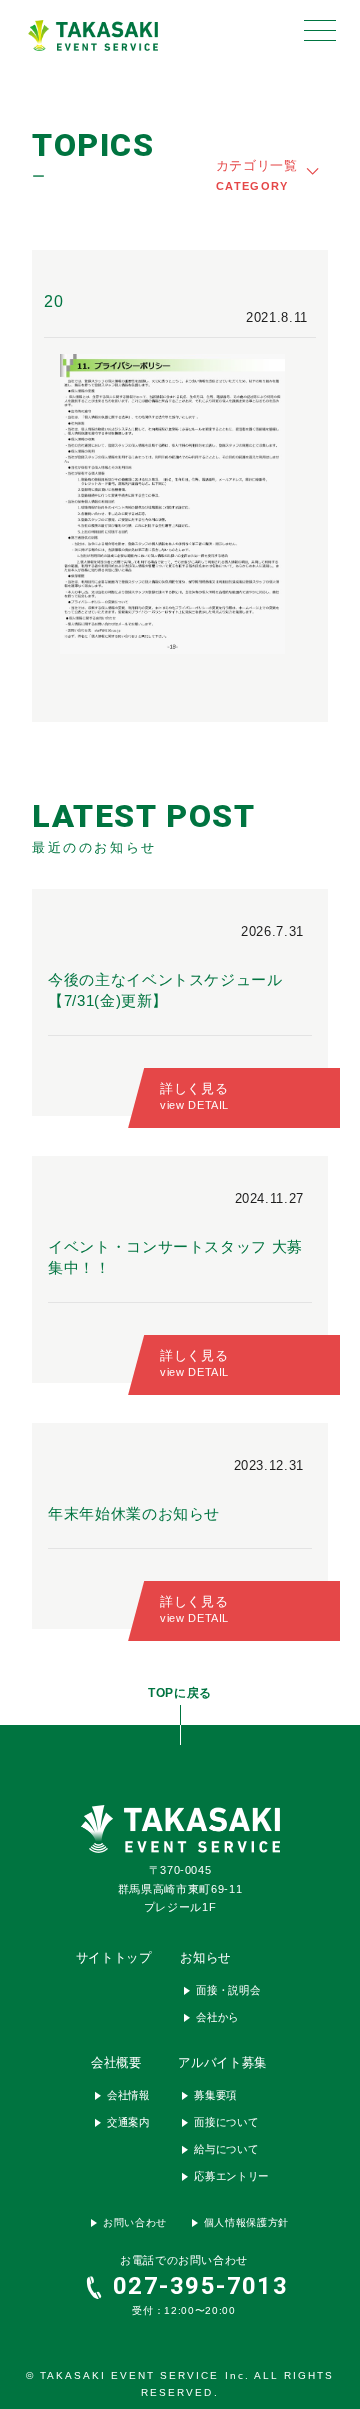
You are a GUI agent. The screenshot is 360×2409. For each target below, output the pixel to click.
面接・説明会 (228, 1991)
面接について (226, 2123)
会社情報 (128, 2096)
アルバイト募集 (222, 2063)
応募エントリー (231, 2177)
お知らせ (205, 1958)
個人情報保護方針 (246, 2222)
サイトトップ (114, 1958)
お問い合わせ (135, 2222)
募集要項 (215, 2096)
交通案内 (128, 2123)
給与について (226, 2150)
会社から (217, 2018)
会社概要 (116, 2063)
